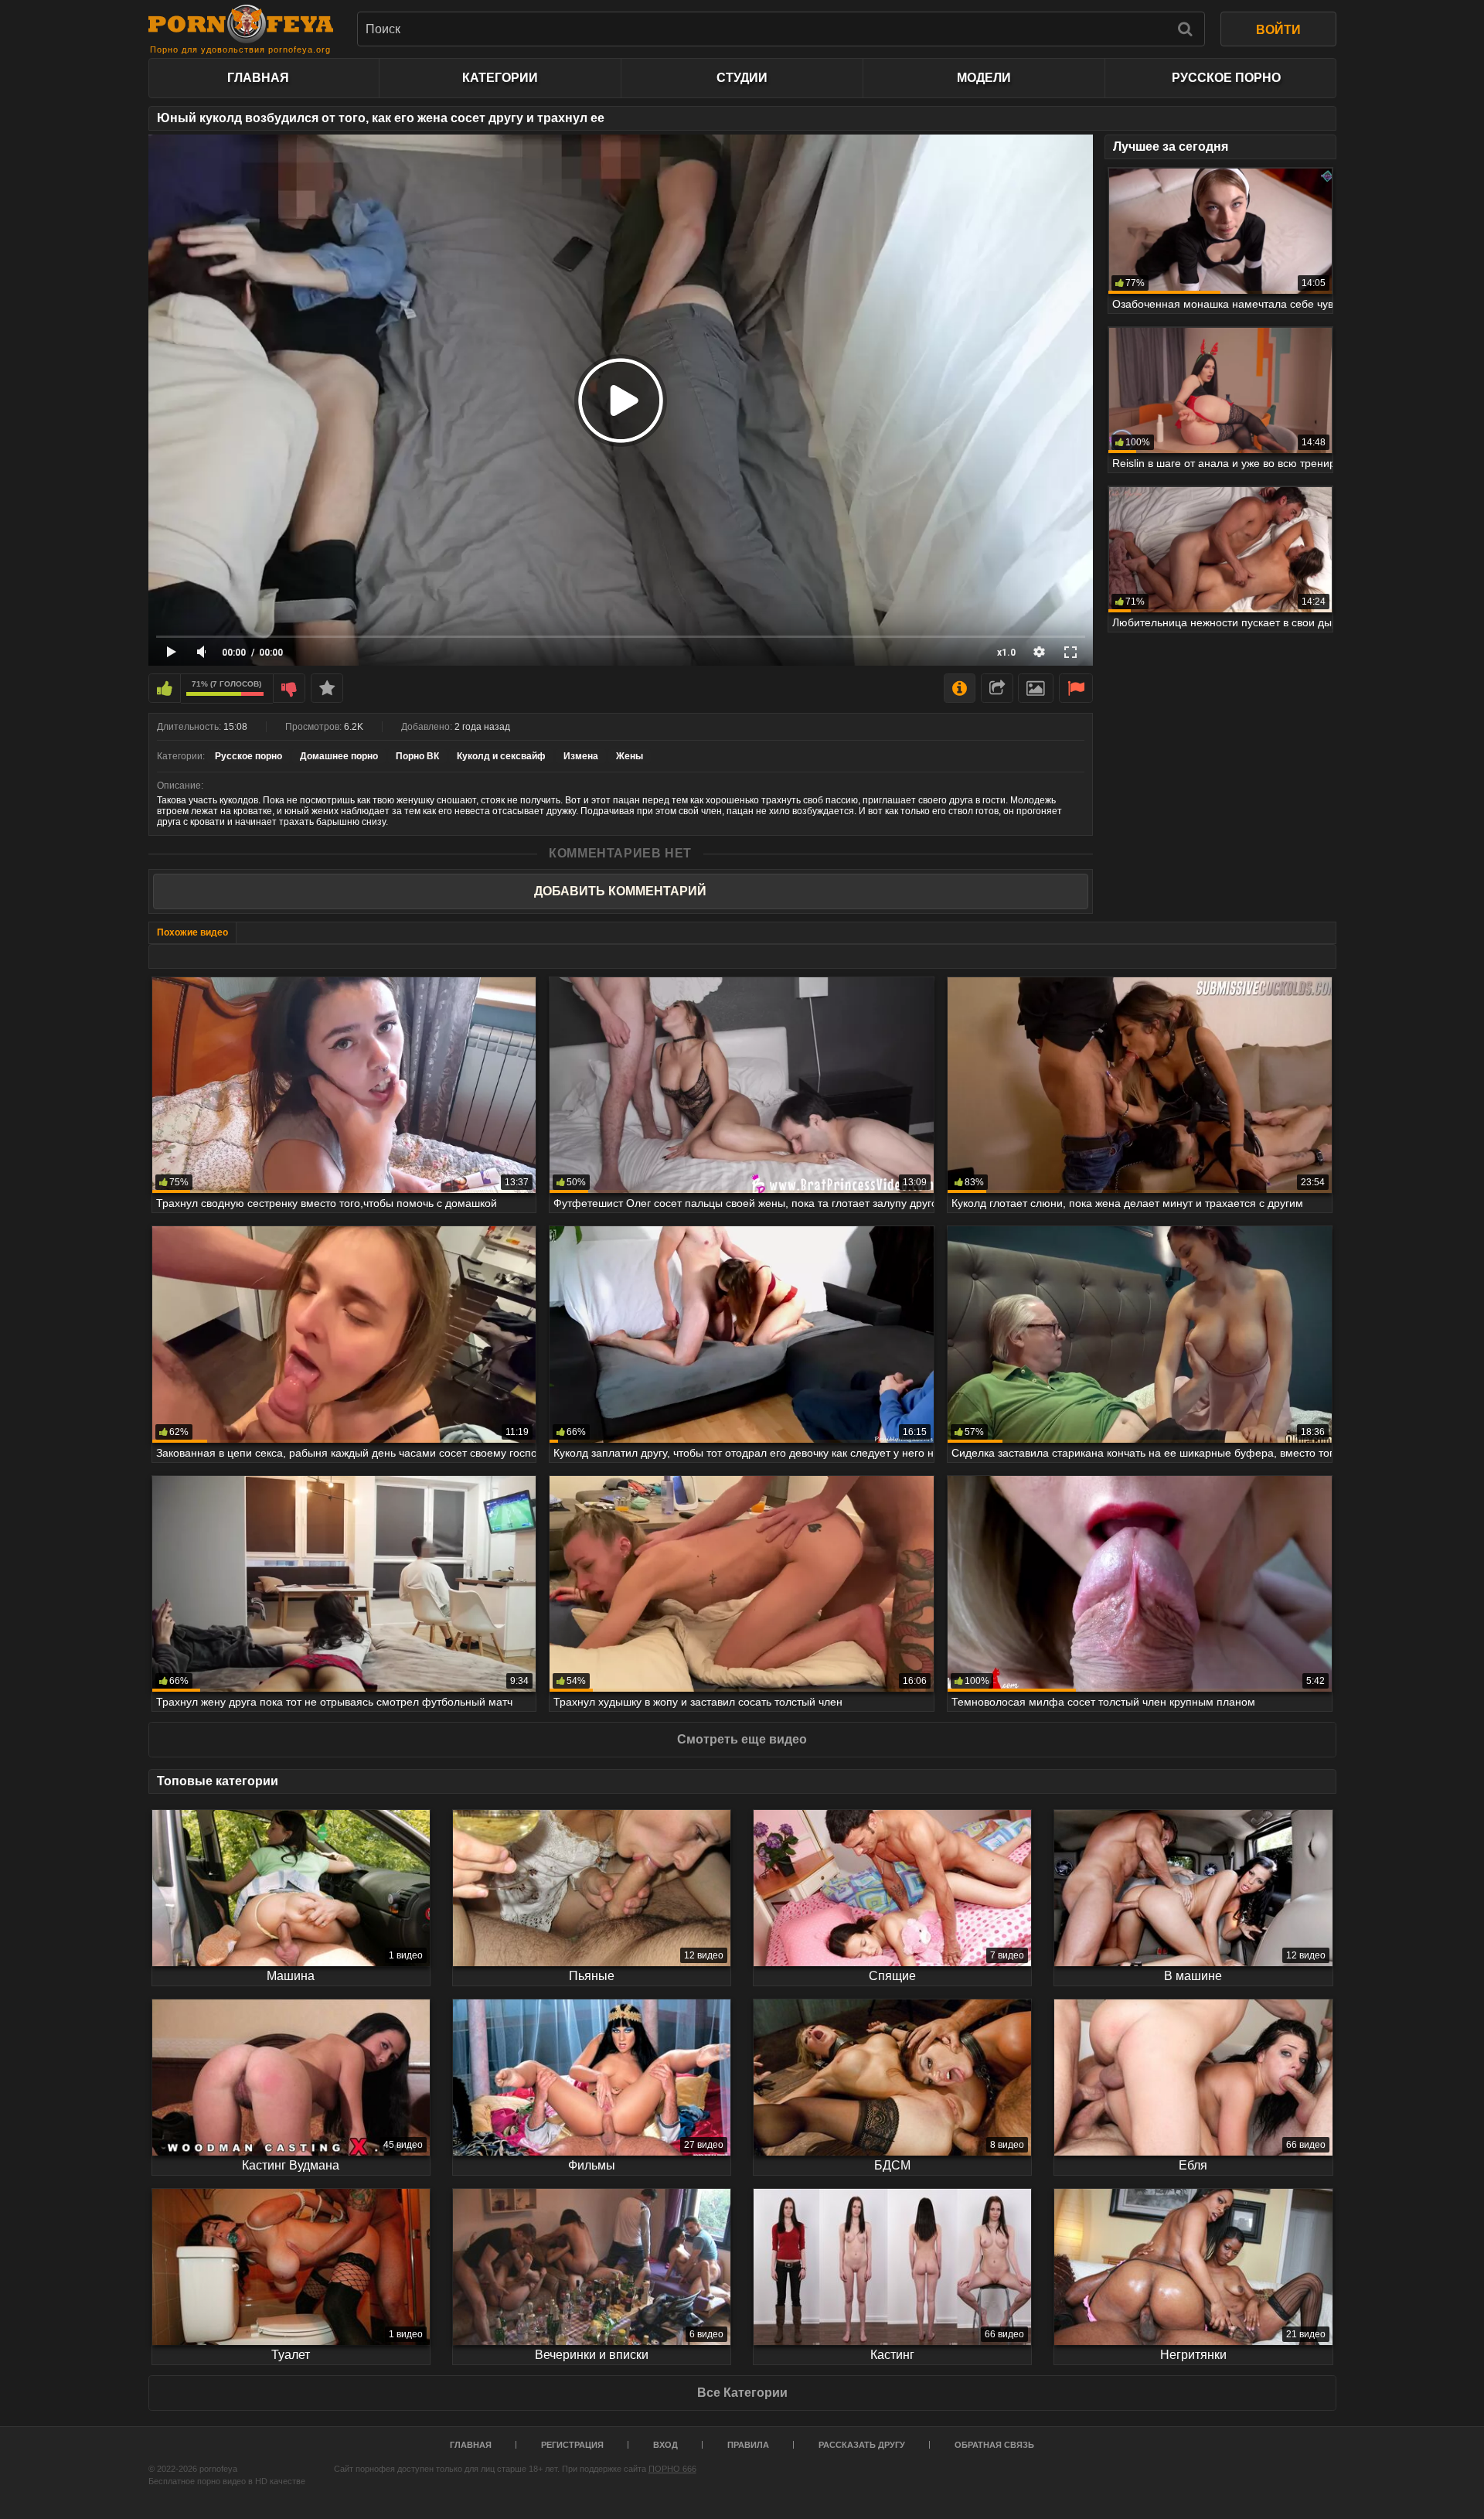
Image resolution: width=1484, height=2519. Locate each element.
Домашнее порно (339, 756)
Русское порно (1226, 78)
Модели (984, 78)
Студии (742, 78)
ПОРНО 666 (672, 2469)
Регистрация (572, 2445)
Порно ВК (417, 756)
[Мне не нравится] (289, 688)
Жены (630, 756)
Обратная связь (994, 2445)
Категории (500, 78)
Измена (581, 756)
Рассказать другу (862, 2445)
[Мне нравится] (165, 688)
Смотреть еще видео (742, 1739)
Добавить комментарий (620, 891)
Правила (748, 2445)
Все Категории (742, 2393)
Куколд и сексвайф (501, 756)
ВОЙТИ (1278, 30)
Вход (665, 2445)
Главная (258, 78)
